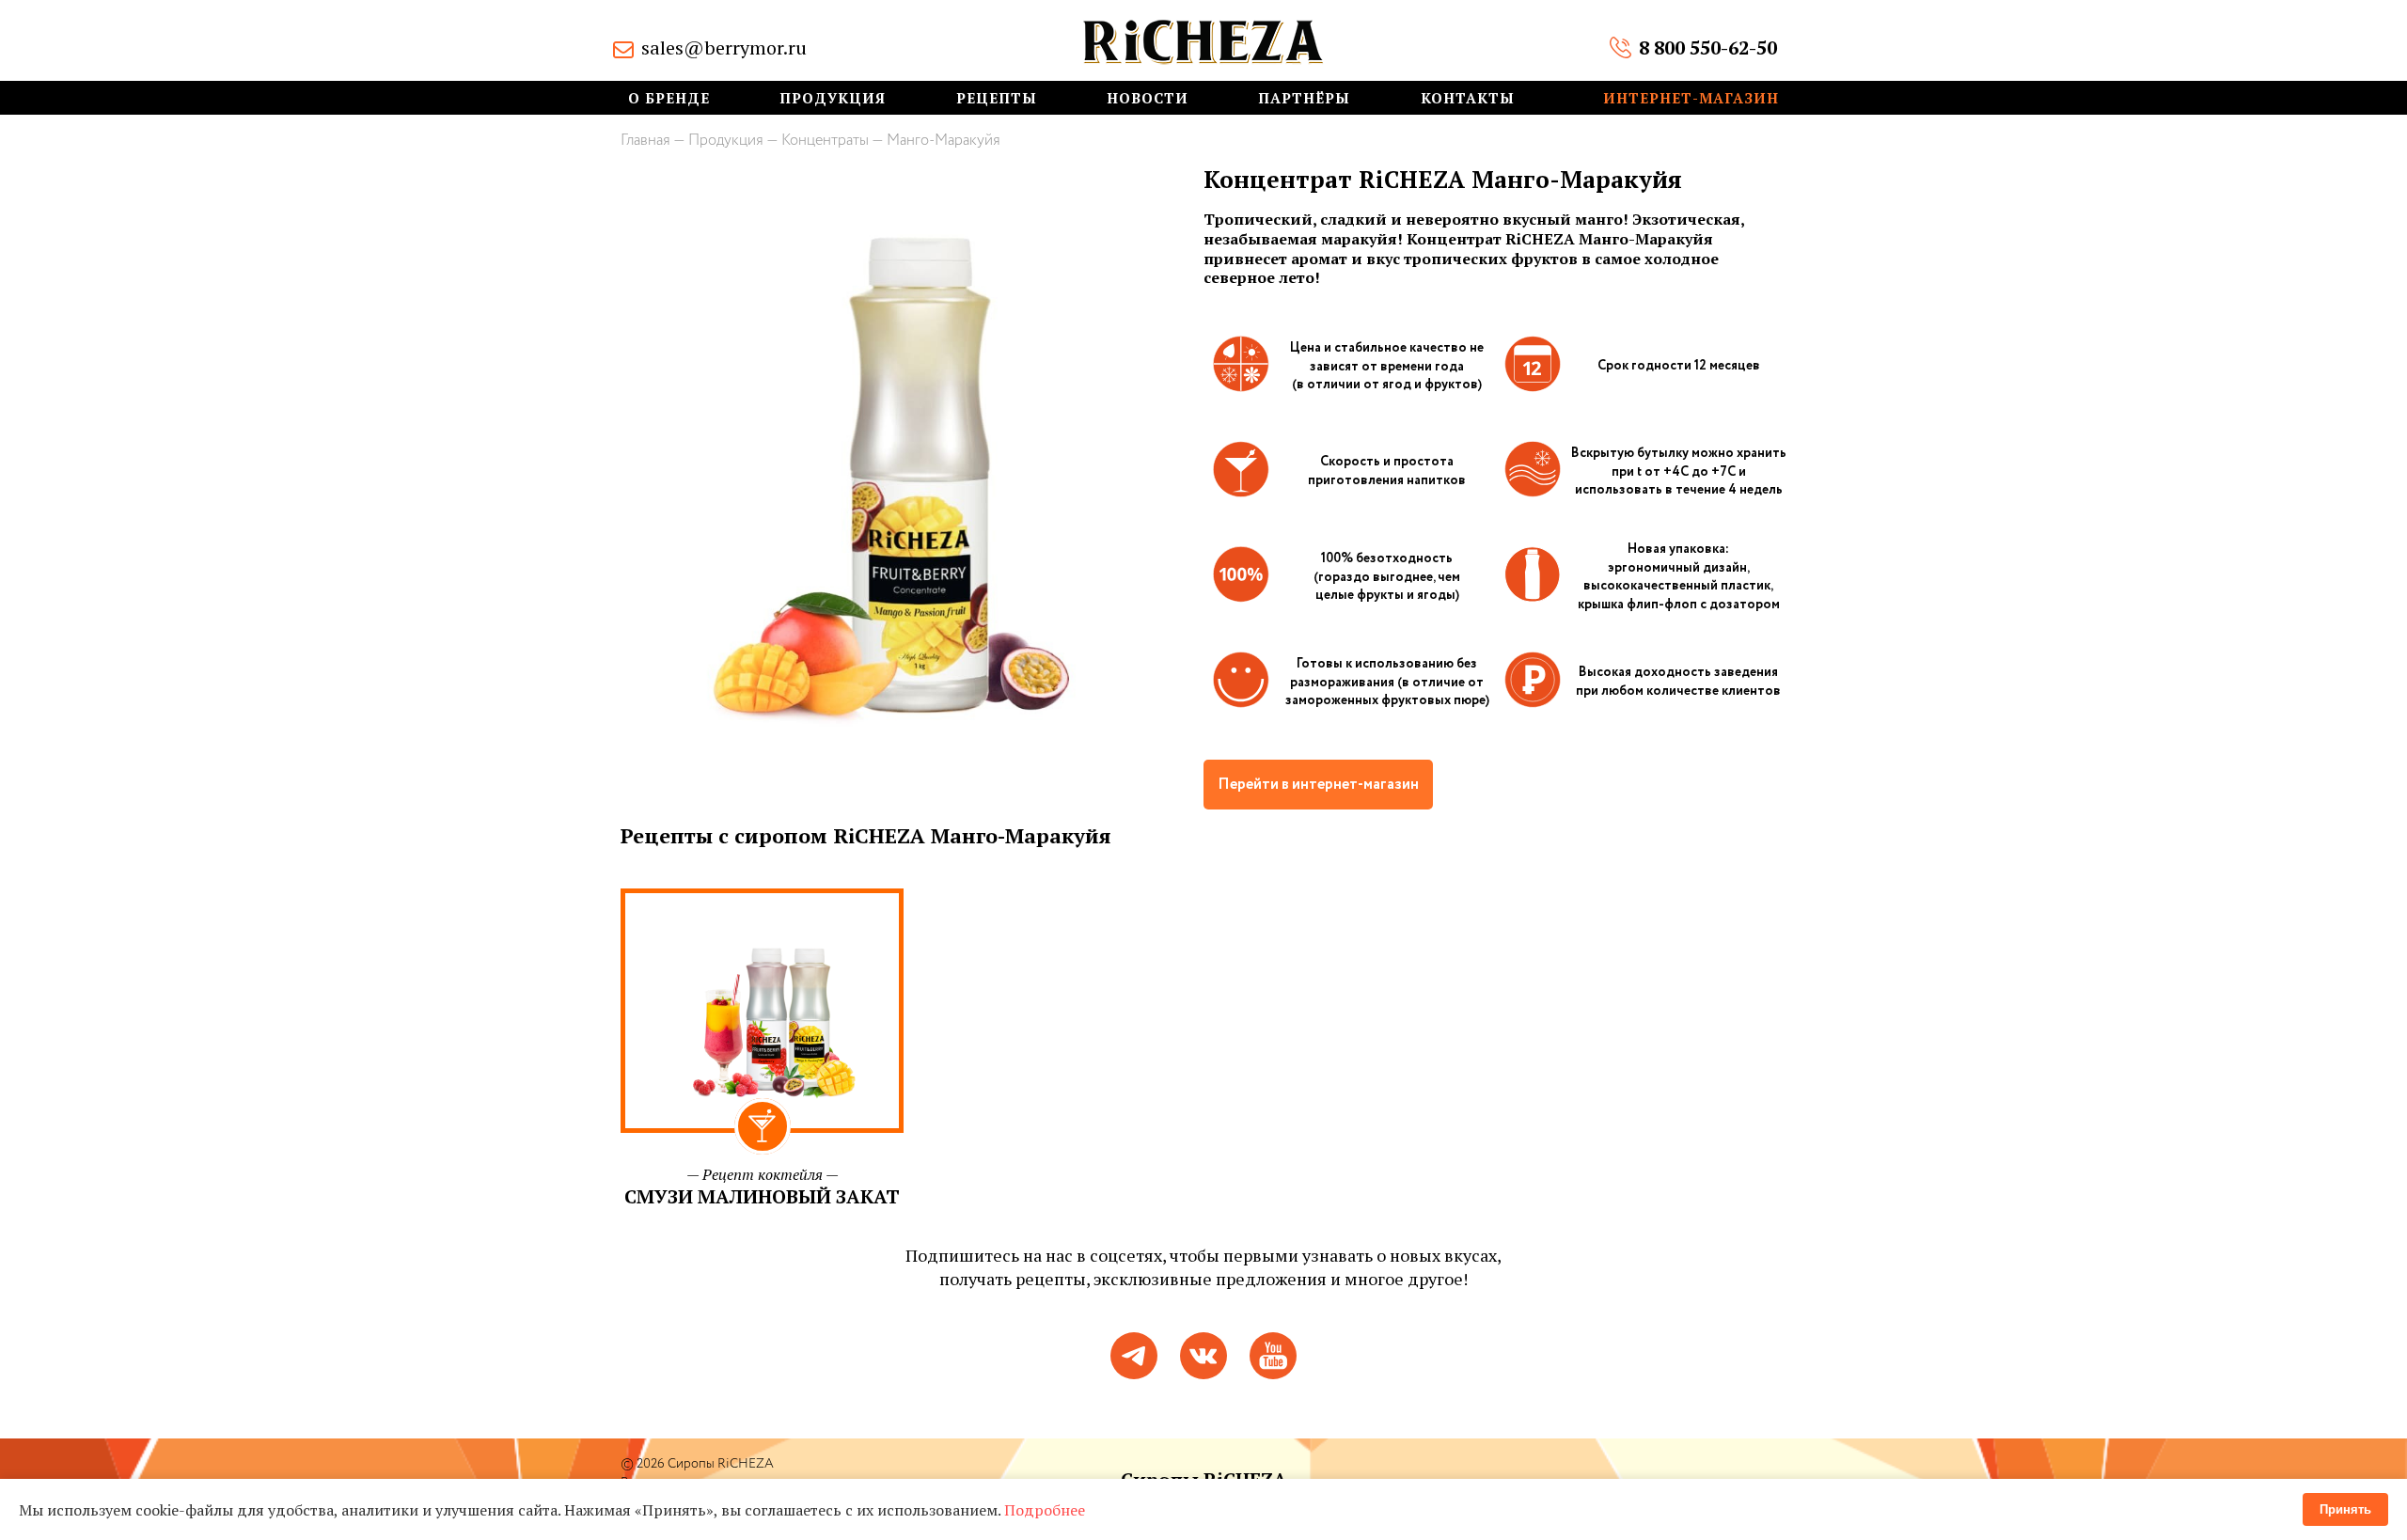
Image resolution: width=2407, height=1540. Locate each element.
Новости (1148, 98)
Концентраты (825, 141)
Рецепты (997, 98)
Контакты (1468, 98)
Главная (645, 141)
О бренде (669, 98)
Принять (2345, 1509)
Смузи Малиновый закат (762, 1196)
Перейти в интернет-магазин (1318, 785)
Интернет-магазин (1691, 98)
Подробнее (1045, 1510)
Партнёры (1304, 98)
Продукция (833, 98)
